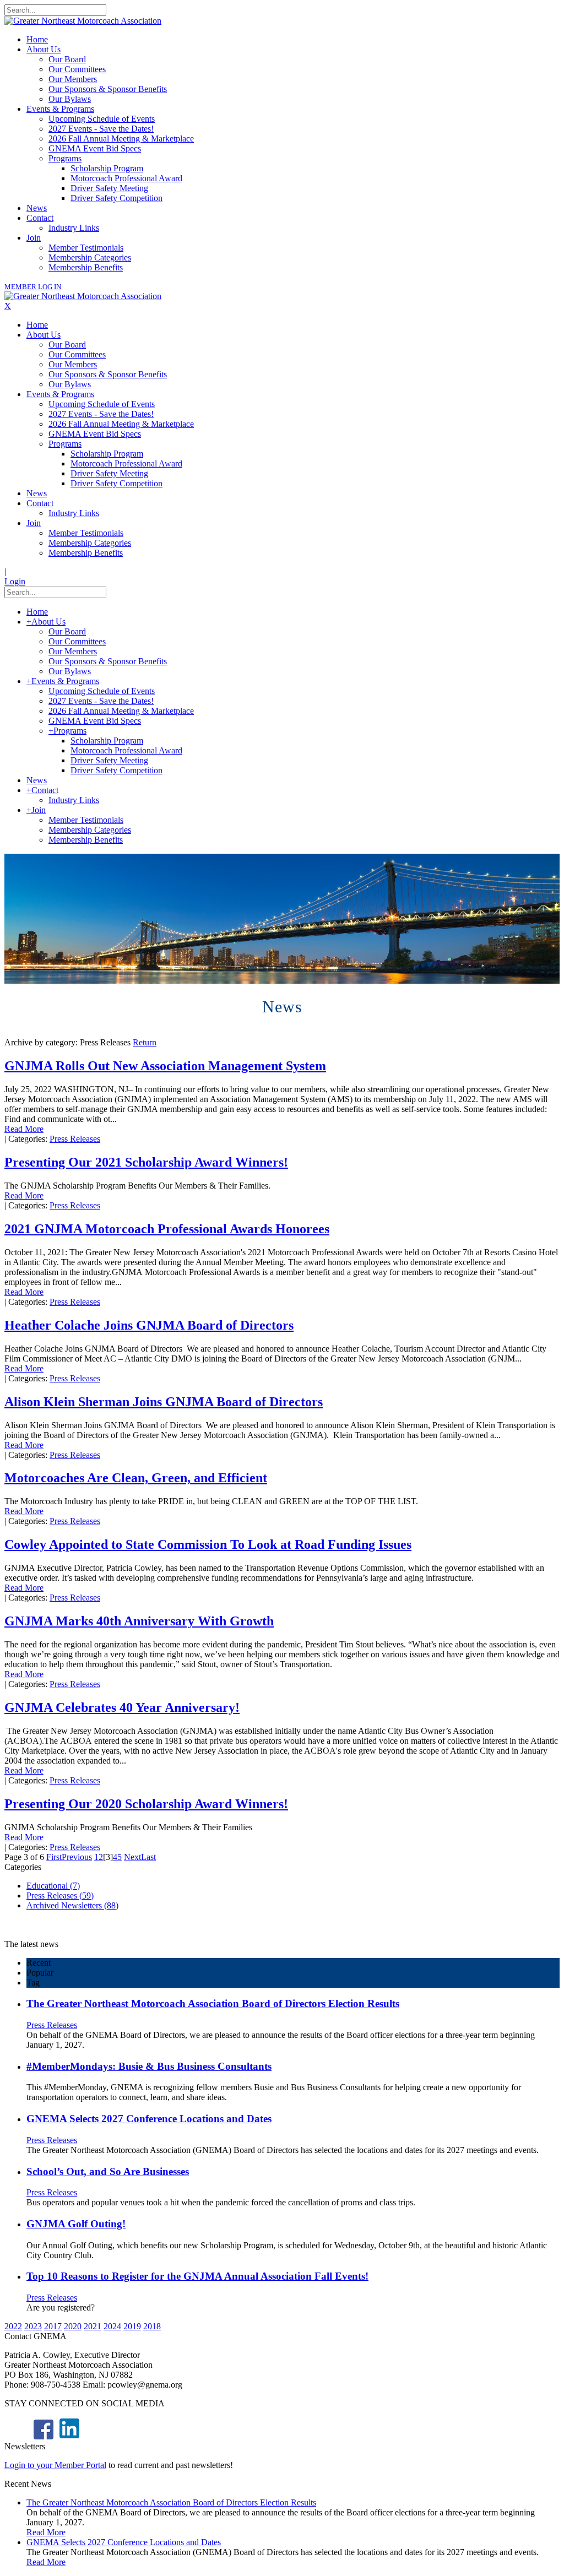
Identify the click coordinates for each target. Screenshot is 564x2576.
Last (148, 1857)
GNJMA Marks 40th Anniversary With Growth (139, 1621)
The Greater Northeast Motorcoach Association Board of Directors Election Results (213, 2003)
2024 (112, 2326)
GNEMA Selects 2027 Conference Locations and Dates (149, 2119)
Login (15, 581)
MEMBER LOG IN (33, 287)
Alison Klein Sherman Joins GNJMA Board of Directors (164, 1402)
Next (132, 1857)
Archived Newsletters (72, 1905)
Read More (24, 1129)
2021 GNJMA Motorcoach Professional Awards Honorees (167, 1229)
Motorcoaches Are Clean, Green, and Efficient (136, 1478)
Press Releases (75, 1139)
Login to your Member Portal (55, 2465)
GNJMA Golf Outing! (76, 2224)
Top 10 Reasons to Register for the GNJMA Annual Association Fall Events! (197, 2276)
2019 (132, 2326)
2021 (93, 2326)
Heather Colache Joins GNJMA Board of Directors (149, 1325)
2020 (73, 2326)
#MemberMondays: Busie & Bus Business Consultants (149, 2066)
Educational (53, 1886)
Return (145, 1042)
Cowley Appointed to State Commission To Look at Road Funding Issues (208, 1544)
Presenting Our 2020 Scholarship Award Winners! (146, 1804)
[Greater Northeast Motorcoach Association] (83, 21)
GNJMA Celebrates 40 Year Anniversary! (122, 1707)
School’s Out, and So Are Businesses (108, 2171)
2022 (13, 2326)
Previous (77, 1857)
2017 (53, 2326)
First (54, 1857)
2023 (33, 2326)
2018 (152, 2326)
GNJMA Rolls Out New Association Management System (165, 1066)
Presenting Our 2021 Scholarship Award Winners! (146, 1162)
